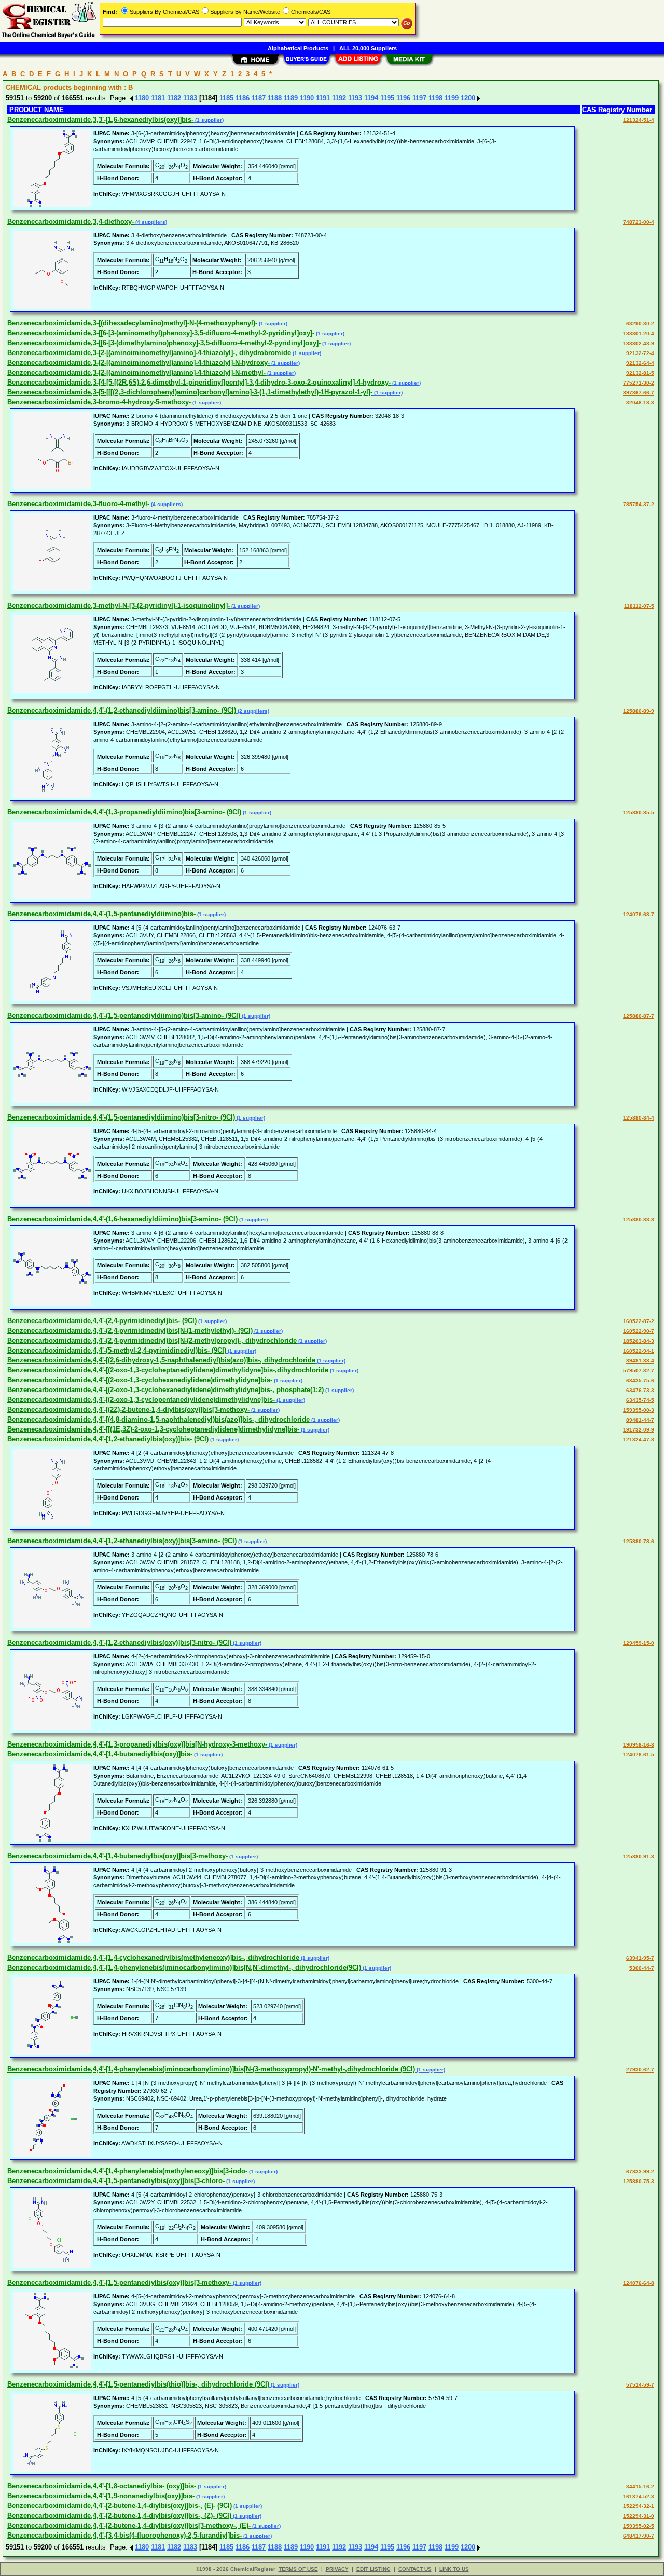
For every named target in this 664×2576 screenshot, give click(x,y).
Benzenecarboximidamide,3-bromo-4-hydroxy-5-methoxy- (99, 402)
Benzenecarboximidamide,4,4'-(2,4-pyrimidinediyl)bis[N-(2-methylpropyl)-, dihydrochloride (152, 1340)
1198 (435, 98)
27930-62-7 (640, 2070)
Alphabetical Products (298, 48)
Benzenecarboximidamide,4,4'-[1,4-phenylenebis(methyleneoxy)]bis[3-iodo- (127, 2171)
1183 (190, 98)
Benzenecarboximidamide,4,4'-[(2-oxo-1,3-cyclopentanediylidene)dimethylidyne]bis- (141, 1400)
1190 (307, 98)
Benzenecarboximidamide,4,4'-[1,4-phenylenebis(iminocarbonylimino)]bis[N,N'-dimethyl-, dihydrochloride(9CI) (184, 1967)
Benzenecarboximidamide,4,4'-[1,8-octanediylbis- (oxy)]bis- (102, 2486)
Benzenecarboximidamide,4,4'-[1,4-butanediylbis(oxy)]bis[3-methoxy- (117, 1856)
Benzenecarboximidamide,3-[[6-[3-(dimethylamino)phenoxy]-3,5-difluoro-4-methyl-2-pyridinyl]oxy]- (164, 343)
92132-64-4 (640, 363)
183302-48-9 (639, 343)
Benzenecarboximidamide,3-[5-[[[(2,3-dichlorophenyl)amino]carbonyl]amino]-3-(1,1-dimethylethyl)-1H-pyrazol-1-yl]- (190, 392)
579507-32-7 (639, 1371)
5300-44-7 (642, 1968)
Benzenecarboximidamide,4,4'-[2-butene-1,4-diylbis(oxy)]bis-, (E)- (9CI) (120, 2506)
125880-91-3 (639, 1856)
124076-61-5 (639, 1755)
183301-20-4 (639, 333)
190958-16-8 (639, 1745)
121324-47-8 (639, 1440)
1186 (243, 98)
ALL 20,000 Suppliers (368, 48)
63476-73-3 (640, 1390)
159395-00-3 (639, 1410)
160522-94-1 (639, 1351)
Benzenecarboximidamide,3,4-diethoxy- (71, 221)
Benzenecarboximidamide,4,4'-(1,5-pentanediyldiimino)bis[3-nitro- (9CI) (121, 1117)
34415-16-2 (640, 2486)
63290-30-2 (640, 324)
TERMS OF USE (298, 2569)
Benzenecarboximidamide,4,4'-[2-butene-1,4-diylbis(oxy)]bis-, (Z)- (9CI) (119, 2516)
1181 (158, 98)
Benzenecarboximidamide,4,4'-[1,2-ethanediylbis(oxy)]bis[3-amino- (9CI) (122, 1541)
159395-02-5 (639, 2526)
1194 (371, 98)
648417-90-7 (639, 2536)
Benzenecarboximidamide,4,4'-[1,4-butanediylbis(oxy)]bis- (100, 1754)
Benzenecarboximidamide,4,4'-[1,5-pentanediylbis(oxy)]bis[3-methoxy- (119, 2282)
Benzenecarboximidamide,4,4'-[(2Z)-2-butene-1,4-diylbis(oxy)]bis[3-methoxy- (128, 1409)
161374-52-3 (639, 2496)
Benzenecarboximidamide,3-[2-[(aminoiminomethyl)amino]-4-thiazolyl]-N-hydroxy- (139, 363)
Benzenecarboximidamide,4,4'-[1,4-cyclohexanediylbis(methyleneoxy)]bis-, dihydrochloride (153, 1958)
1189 (291, 98)
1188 (275, 98)
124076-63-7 (639, 914)
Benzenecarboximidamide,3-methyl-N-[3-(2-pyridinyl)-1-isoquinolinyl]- (119, 605)
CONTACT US (415, 2569)
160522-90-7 (639, 1331)
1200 (468, 98)
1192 (339, 98)
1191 (323, 98)
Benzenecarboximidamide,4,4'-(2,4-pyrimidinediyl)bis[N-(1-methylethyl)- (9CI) (130, 1331)
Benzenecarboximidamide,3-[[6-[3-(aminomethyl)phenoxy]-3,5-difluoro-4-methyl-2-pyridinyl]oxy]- (161, 333)
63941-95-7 (640, 1958)
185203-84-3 (639, 1341)
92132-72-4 (640, 353)
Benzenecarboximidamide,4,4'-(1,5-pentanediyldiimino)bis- (101, 914)
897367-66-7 (639, 393)
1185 (226, 98)
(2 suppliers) (253, 711)
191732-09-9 (639, 1430)
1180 (142, 98)
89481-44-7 (640, 1420)
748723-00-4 (639, 222)
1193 (355, 98)
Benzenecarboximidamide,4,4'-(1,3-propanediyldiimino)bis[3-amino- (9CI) (124, 812)
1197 (419, 98)
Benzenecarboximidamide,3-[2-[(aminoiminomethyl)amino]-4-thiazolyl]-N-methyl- (136, 372)
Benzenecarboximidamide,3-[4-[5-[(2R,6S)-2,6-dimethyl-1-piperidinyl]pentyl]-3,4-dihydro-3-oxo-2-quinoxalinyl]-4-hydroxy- (199, 382)
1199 (452, 98)
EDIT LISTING (374, 2569)
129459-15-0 (639, 1643)
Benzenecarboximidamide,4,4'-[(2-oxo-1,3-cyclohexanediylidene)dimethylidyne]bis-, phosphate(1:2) (165, 1390)
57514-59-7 (640, 2385)
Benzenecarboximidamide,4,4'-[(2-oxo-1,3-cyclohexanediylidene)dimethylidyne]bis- (140, 1380)
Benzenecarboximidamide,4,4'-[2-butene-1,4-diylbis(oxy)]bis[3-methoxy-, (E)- (129, 2525)
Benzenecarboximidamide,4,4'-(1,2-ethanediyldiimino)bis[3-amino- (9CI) (122, 710)
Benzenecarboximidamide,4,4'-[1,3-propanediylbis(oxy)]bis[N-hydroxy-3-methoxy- (137, 1744)
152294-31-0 (639, 2516)
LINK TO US (454, 2569)
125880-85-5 (639, 813)
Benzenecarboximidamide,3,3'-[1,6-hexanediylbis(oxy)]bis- (100, 120)
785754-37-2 (639, 504)
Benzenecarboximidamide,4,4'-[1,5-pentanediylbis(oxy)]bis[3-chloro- (116, 2181)
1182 (174, 98)
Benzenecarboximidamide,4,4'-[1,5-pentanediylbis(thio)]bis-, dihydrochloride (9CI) (138, 2384)
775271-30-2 (639, 383)
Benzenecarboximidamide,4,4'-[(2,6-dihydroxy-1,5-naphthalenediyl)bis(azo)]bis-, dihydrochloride (161, 1360)
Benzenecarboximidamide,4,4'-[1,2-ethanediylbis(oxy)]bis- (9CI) (108, 1439)
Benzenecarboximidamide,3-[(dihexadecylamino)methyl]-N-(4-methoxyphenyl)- (132, 323)
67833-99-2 (640, 2171)
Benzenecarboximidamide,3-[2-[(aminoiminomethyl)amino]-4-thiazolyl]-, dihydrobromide (149, 353)
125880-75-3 (639, 2181)
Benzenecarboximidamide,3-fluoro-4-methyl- (78, 504)
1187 (259, 98)
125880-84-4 (639, 1118)
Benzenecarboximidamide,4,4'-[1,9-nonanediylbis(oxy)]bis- (101, 2496)
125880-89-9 (639, 711)
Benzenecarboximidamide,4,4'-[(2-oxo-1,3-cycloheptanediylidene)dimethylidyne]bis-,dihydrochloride (168, 1370)
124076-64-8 (639, 2283)
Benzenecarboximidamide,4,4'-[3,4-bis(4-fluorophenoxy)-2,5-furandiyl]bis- (125, 2535)
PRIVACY (337, 2569)
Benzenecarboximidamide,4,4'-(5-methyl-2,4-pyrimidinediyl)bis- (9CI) (117, 1350)
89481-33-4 (640, 1361)
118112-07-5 (639, 606)
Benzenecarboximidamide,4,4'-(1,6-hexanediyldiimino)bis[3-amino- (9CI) (122, 1219)
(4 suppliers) (150, 222)
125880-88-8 (639, 1219)
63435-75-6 (640, 1380)
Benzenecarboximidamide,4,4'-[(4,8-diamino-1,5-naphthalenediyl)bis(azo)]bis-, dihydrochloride (158, 1419)
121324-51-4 (639, 120)
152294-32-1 (639, 2506)
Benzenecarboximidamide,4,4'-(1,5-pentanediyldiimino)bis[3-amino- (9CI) (124, 1016)
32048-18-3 (640, 403)
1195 (387, 98)
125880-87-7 (639, 1016)
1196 (403, 98)
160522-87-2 (639, 1321)
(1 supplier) (209, 120)
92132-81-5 (640, 373)
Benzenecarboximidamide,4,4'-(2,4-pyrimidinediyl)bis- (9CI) (102, 1321)
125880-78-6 (639, 1541)
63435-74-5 (640, 1400)
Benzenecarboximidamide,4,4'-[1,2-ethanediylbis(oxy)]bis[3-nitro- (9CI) (119, 1643)
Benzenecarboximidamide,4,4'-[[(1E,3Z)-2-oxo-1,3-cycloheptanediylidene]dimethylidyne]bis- (153, 1429)
